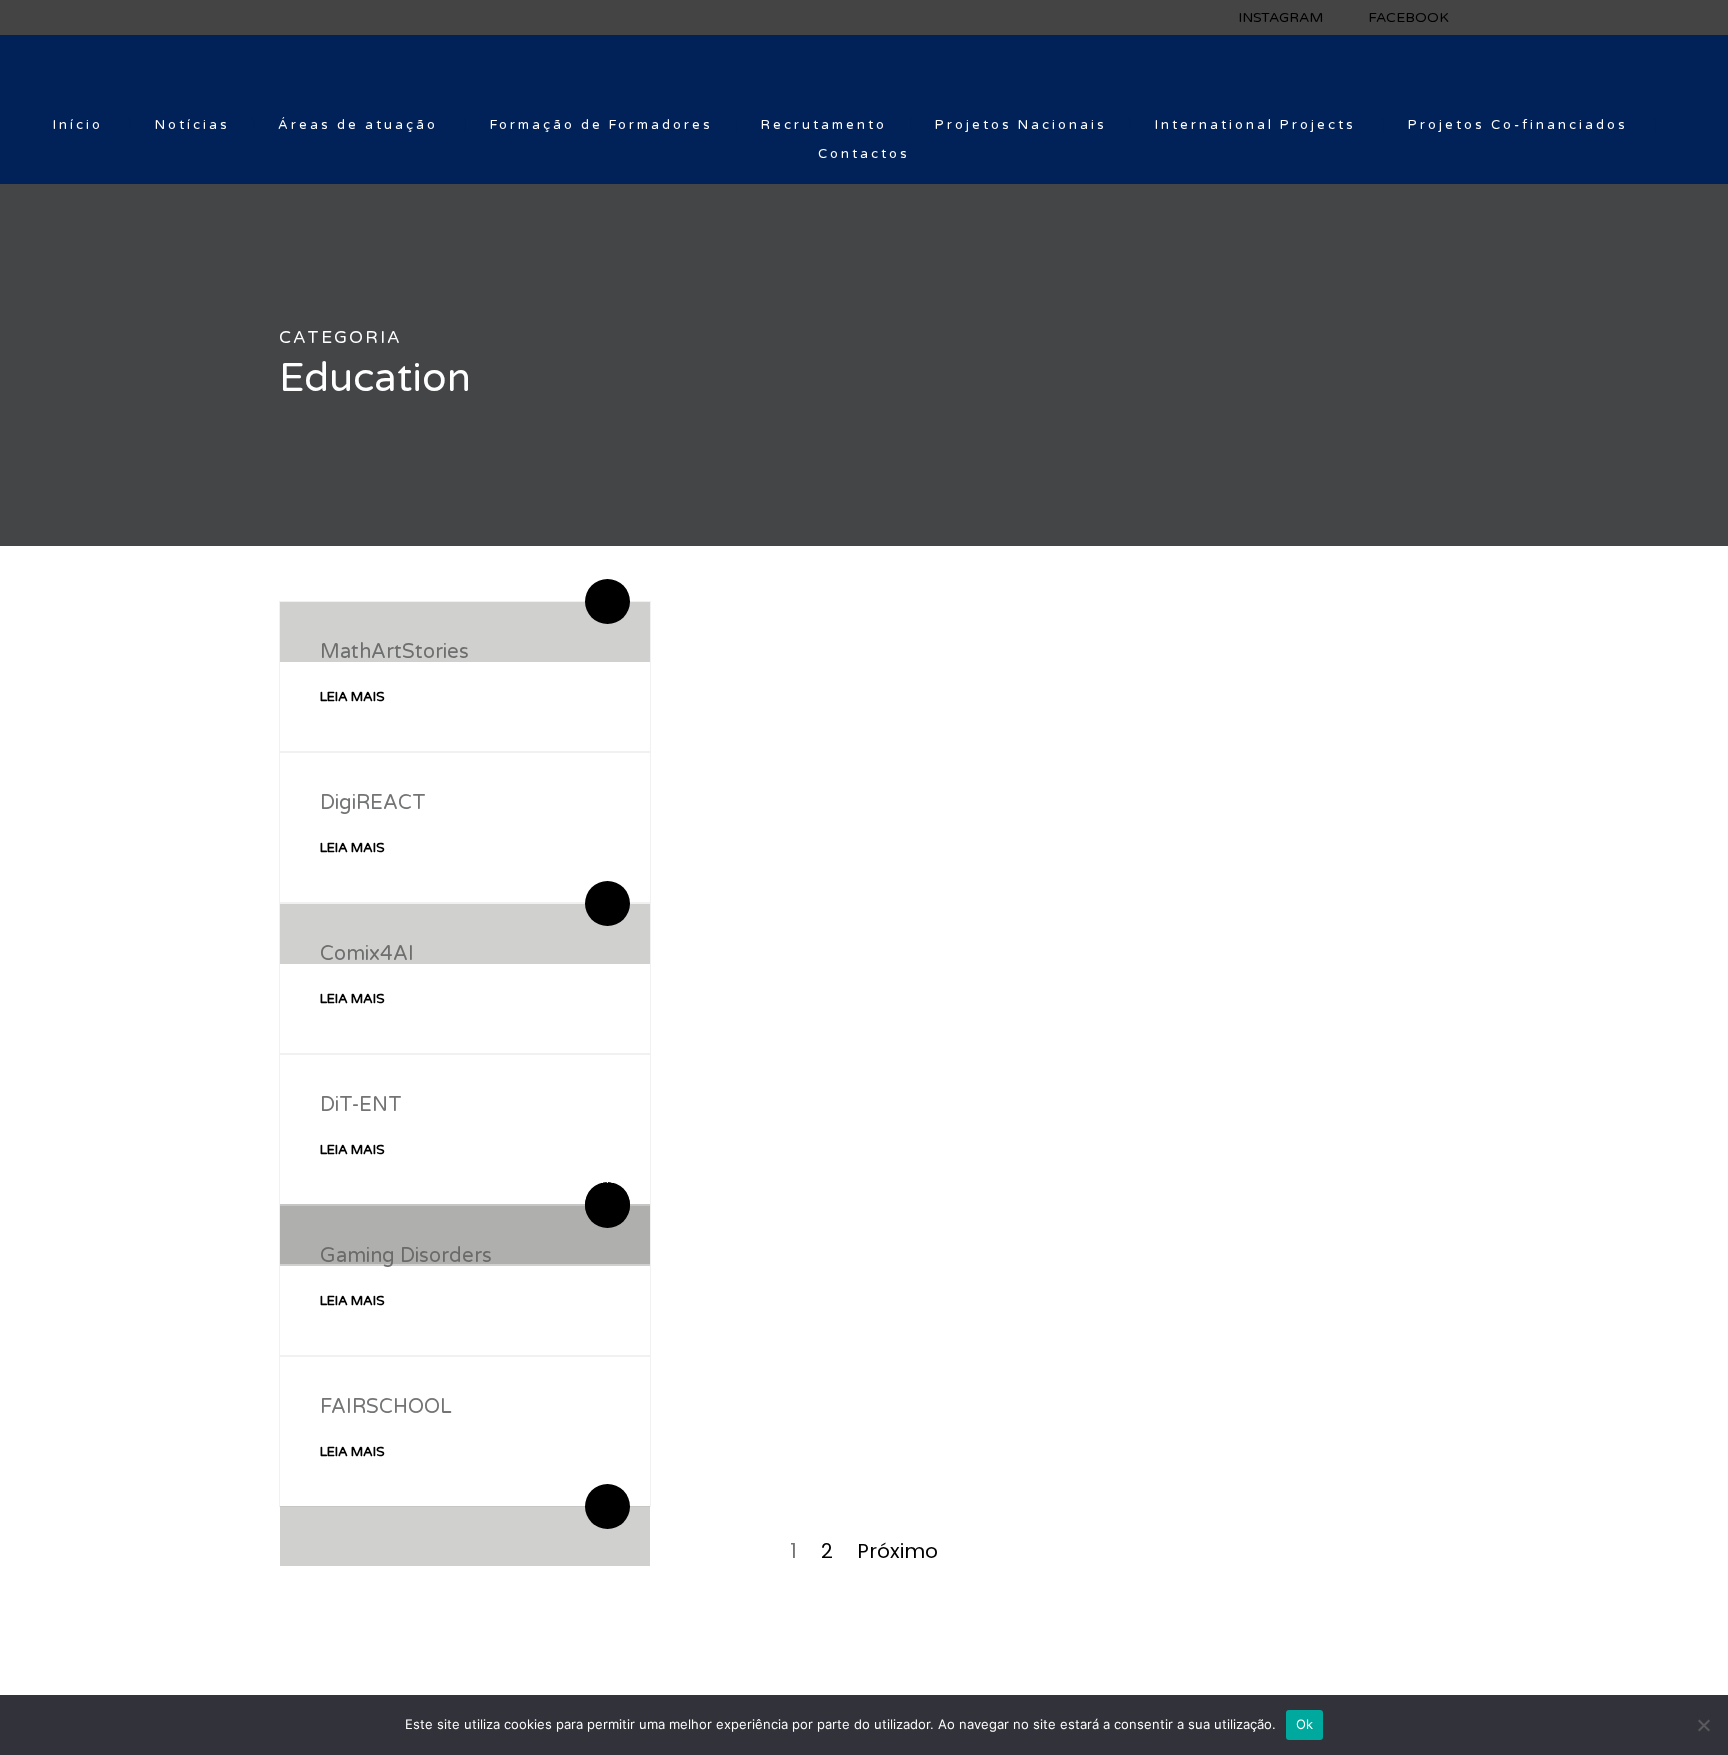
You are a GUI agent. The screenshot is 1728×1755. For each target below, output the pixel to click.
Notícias (192, 125)
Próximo (897, 1551)
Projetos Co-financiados (1518, 125)
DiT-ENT (361, 1105)
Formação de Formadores (601, 125)
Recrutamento (824, 125)
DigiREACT (373, 803)
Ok (1305, 1724)
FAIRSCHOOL (386, 1407)
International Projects (1255, 125)
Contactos (864, 154)
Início (78, 125)
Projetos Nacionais (1021, 125)
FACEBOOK (1408, 17)
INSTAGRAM (1280, 17)
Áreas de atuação (358, 125)
